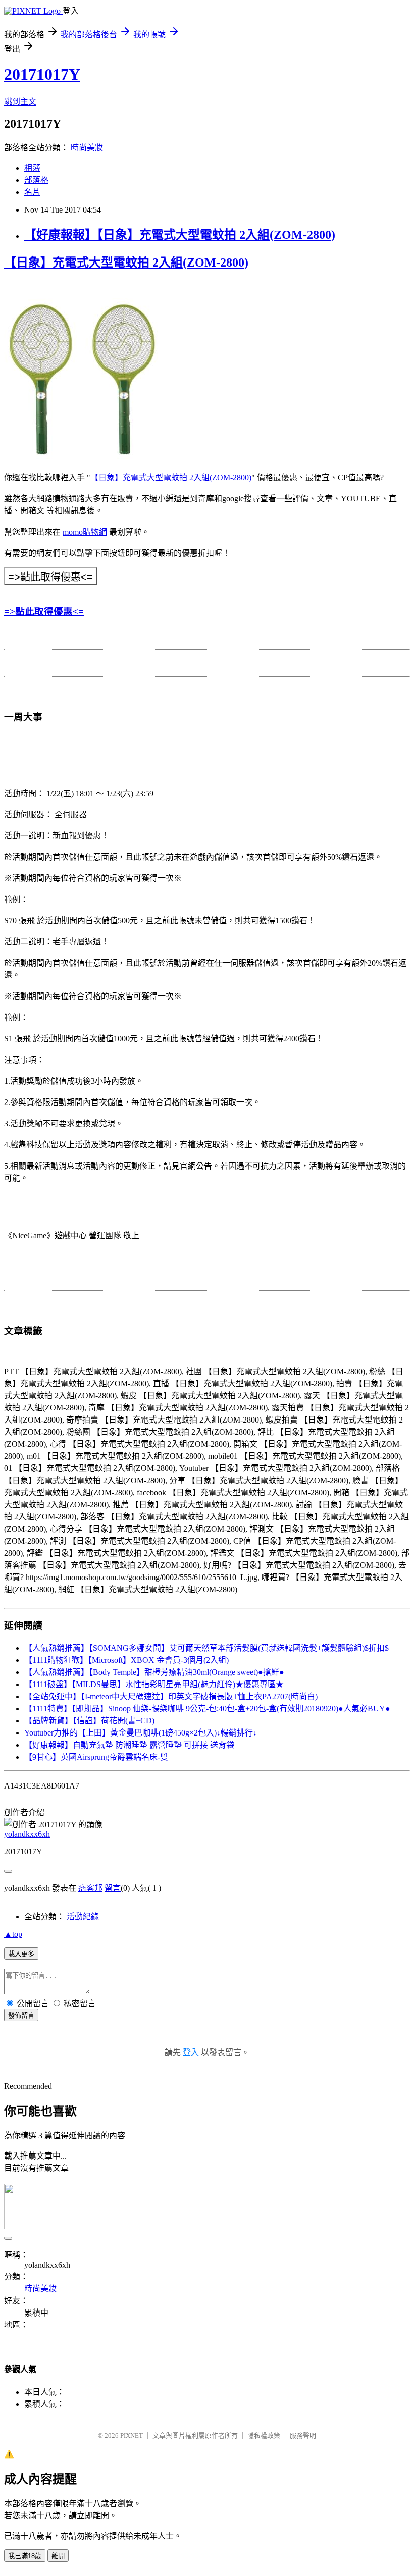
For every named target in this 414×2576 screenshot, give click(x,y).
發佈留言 (21, 2015)
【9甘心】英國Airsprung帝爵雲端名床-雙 (96, 1757)
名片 (32, 192)
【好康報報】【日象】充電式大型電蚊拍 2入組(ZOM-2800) (180, 235)
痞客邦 (90, 1888)
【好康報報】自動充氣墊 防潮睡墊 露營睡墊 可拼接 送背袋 (129, 1745)
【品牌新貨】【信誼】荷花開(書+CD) (89, 1721)
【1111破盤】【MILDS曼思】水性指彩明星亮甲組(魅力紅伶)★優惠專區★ (154, 1684)
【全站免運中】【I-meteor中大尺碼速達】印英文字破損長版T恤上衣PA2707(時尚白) (171, 1696)
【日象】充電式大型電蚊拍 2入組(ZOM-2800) (126, 262)
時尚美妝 (87, 148)
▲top (13, 1934)
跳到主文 (20, 102)
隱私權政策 (264, 2435)
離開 (58, 2556)
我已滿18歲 (25, 2556)
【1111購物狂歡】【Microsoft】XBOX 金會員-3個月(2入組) (126, 1660)
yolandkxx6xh (27, 1834)
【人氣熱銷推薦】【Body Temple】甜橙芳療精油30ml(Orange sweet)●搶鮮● (154, 1672)
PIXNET (132, 2435)
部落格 (36, 180)
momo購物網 (85, 532)
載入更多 (21, 1954)
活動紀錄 (83, 1916)
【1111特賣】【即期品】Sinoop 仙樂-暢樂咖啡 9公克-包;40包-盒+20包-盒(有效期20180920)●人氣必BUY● (207, 1708)
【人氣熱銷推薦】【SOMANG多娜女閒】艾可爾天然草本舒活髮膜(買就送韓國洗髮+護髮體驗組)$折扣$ (206, 1648)
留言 (113, 1888)
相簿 (32, 168)
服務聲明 (303, 2435)
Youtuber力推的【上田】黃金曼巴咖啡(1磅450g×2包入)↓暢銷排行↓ (141, 1733)
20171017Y (42, 74)
